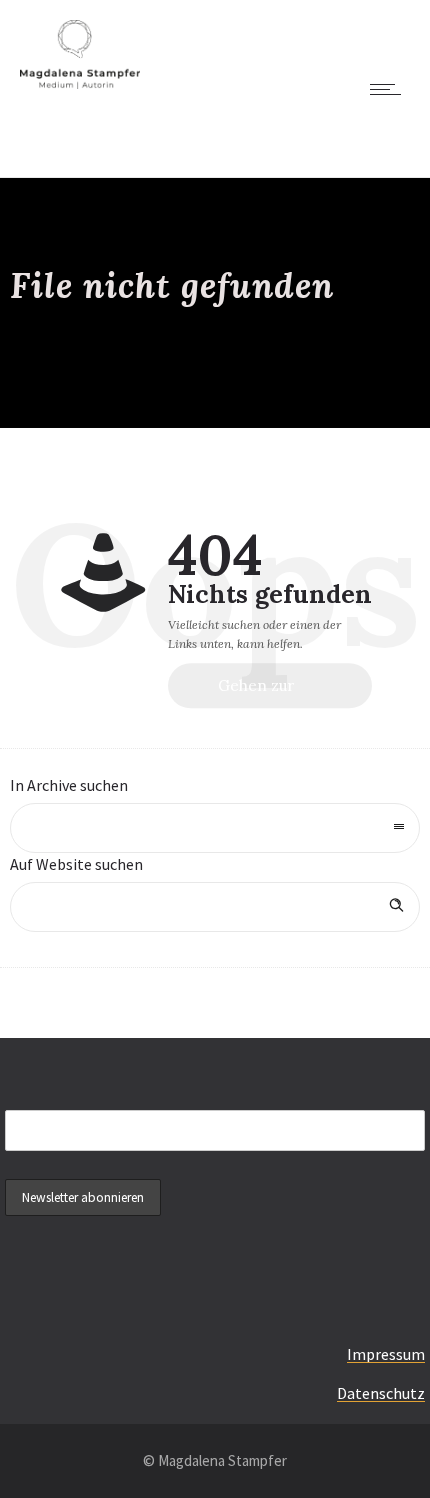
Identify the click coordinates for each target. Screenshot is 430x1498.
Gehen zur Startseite (256, 693)
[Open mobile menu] (390, 89)
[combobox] (215, 828)
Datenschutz (381, 1393)
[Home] (80, 83)
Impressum (386, 1354)
